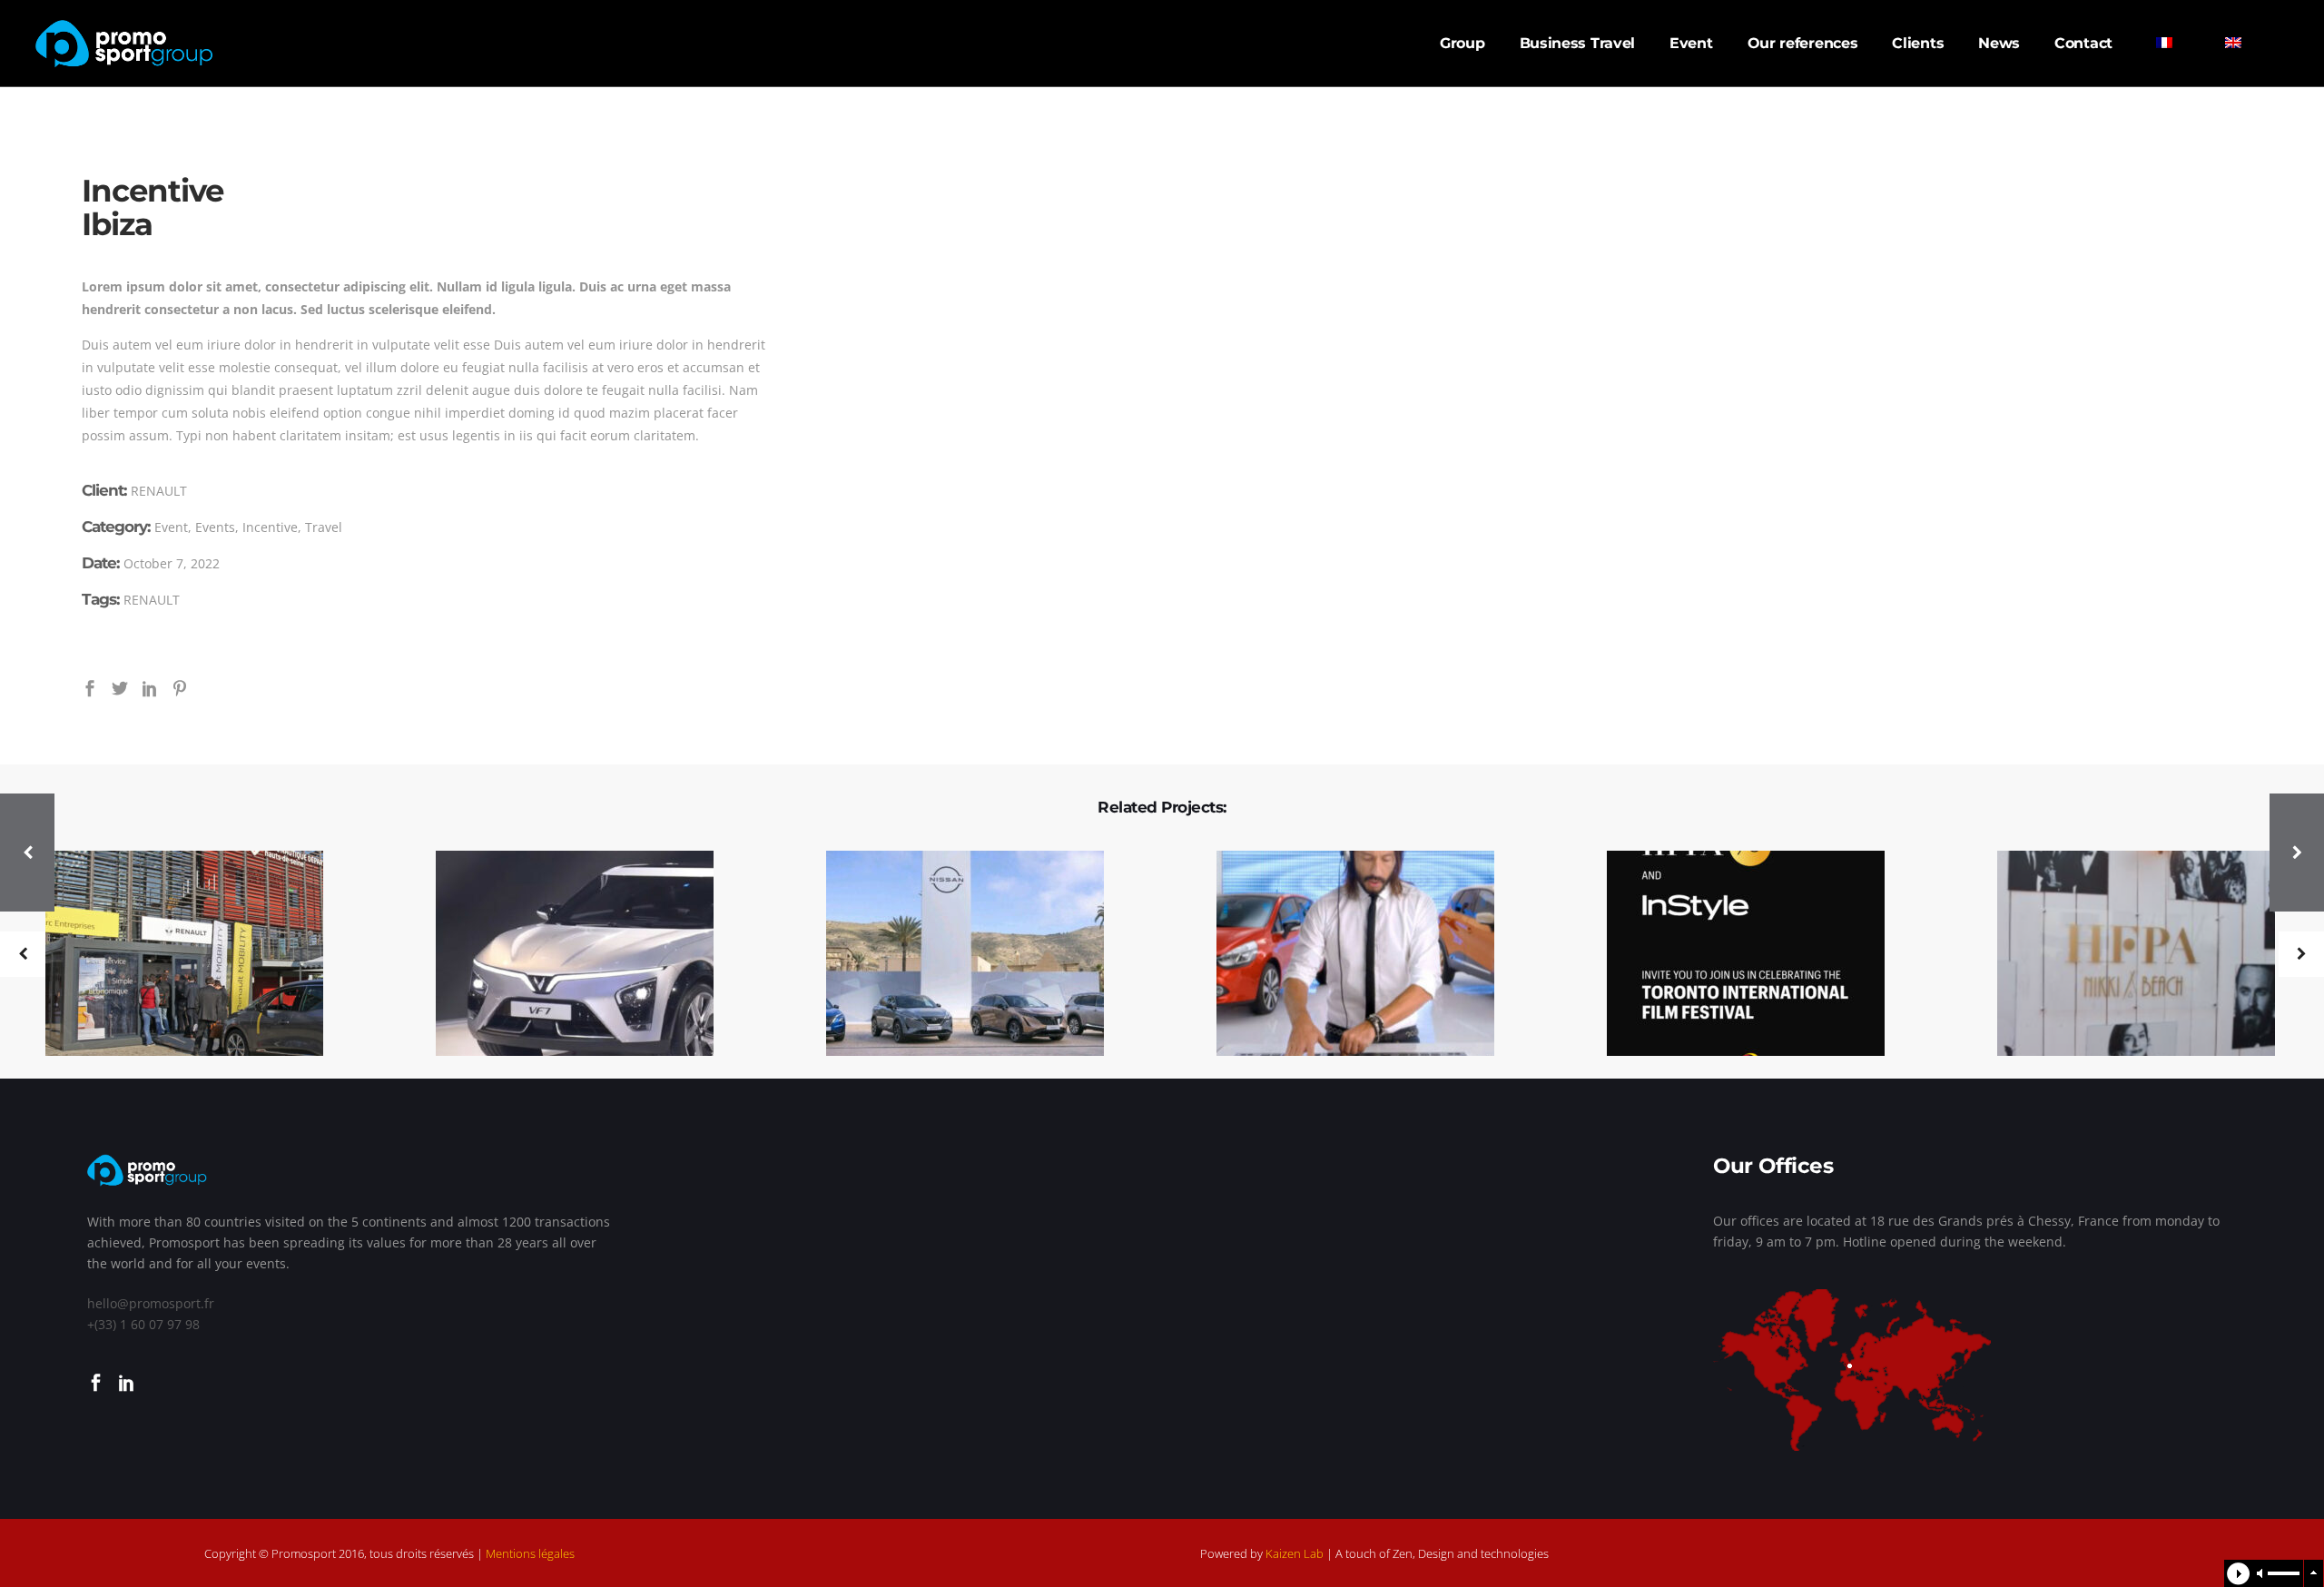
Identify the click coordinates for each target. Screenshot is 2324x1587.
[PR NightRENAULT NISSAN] (1734, 955)
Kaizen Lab (1295, 1553)
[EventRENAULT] (1344, 955)
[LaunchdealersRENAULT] (173, 955)
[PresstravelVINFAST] (563, 955)
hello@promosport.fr (151, 1303)
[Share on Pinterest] (180, 687)
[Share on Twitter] (120, 687)
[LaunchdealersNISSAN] (954, 955)
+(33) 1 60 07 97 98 (143, 1324)
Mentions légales (530, 1553)
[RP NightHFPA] (2125, 955)
